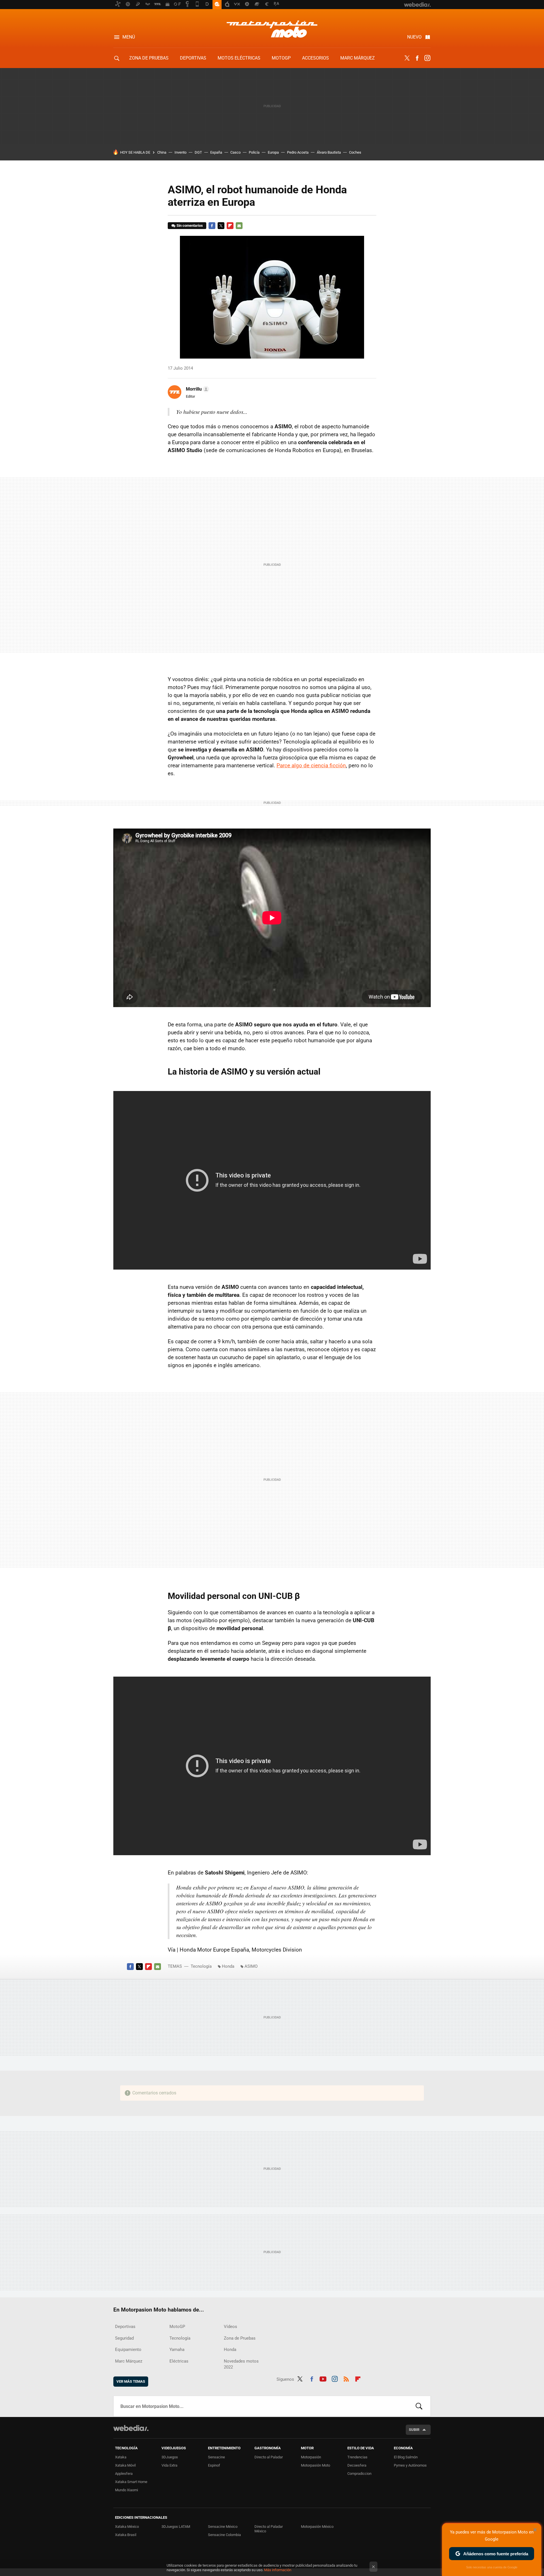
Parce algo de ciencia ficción (311, 765)
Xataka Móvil (125, 2465)
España (216, 152)
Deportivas (193, 58)
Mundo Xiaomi (127, 2490)
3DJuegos (170, 2457)
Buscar (419, 2406)
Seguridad (124, 2338)
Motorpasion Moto (272, 29)
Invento (180, 152)
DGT (198, 152)
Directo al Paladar (269, 2457)
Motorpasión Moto (315, 2465)
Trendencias (357, 2457)
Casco (235, 152)
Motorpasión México (317, 2527)
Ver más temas (131, 2381)
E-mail (239, 226)
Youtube (323, 2378)
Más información (278, 2570)
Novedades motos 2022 (241, 2364)
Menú (129, 37)
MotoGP (281, 58)
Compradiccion (359, 2474)
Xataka (121, 2457)
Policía (254, 152)
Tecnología (201, 1966)
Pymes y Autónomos (410, 2465)
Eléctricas (179, 2361)
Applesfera (124, 2474)
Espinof (214, 2465)
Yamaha (177, 2350)
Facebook (417, 58)
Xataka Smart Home (131, 2482)
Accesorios (315, 58)
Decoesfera (357, 2465)
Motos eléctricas (239, 58)
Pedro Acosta (298, 152)
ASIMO (251, 1966)
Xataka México (127, 2527)
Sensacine (216, 2457)
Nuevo (414, 37)
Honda (228, 1966)
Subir (414, 2430)
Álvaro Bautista (329, 152)
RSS (346, 2378)
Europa (273, 152)
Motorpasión (311, 2457)
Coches (355, 152)
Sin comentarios (190, 225)
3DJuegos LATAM (176, 2527)
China (162, 152)
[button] (197, 389)
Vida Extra (169, 2465)
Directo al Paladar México (269, 2529)
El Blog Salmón (406, 2457)
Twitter (407, 58)
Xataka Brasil (126, 2535)
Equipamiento (128, 2350)
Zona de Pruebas (149, 58)
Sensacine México (223, 2527)
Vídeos (230, 2327)
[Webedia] (131, 2428)
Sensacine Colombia (224, 2535)
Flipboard (230, 226)
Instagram (427, 58)
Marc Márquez (358, 58)
